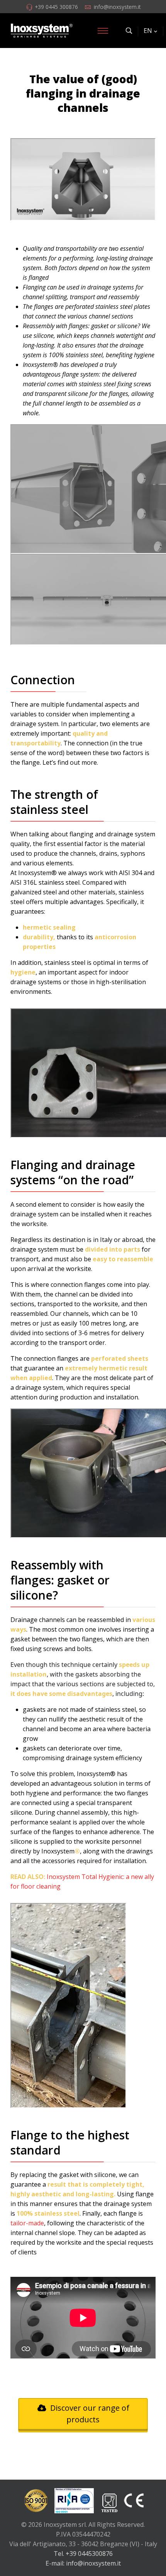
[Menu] (103, 31)
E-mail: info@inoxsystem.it (83, 2563)
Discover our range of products (89, 2414)
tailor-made (27, 2223)
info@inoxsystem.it (117, 7)
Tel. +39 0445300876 (83, 2554)
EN (148, 31)
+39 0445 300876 (56, 7)
